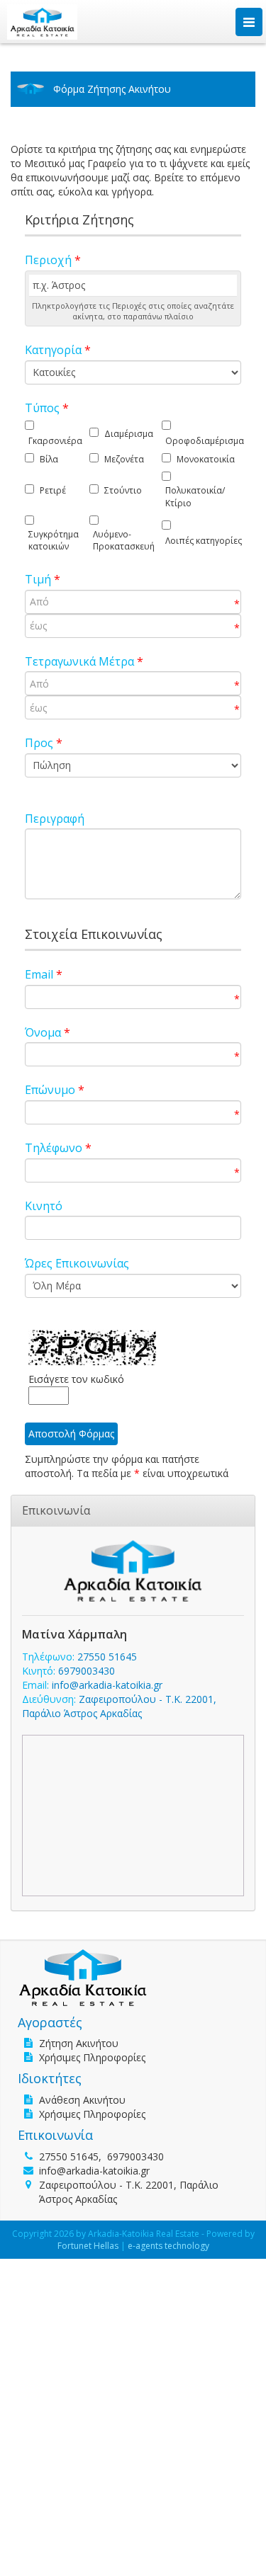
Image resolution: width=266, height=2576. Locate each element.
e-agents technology (168, 2246)
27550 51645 (107, 1657)
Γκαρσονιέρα (55, 441)
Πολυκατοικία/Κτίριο (195, 496)
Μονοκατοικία (206, 459)
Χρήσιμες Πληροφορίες (92, 2057)
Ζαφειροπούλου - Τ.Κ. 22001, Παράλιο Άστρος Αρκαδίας (119, 1706)
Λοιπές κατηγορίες (204, 541)
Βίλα (49, 459)
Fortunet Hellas (88, 2246)
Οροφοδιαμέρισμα (205, 441)
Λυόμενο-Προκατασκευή (124, 540)
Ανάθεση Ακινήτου (82, 2100)
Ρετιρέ (53, 490)
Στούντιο (123, 490)
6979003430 (87, 1671)
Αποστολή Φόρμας (71, 1434)
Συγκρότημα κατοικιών (54, 540)
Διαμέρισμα (129, 434)
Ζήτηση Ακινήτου (79, 2043)
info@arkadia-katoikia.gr (107, 1685)
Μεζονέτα (124, 459)
